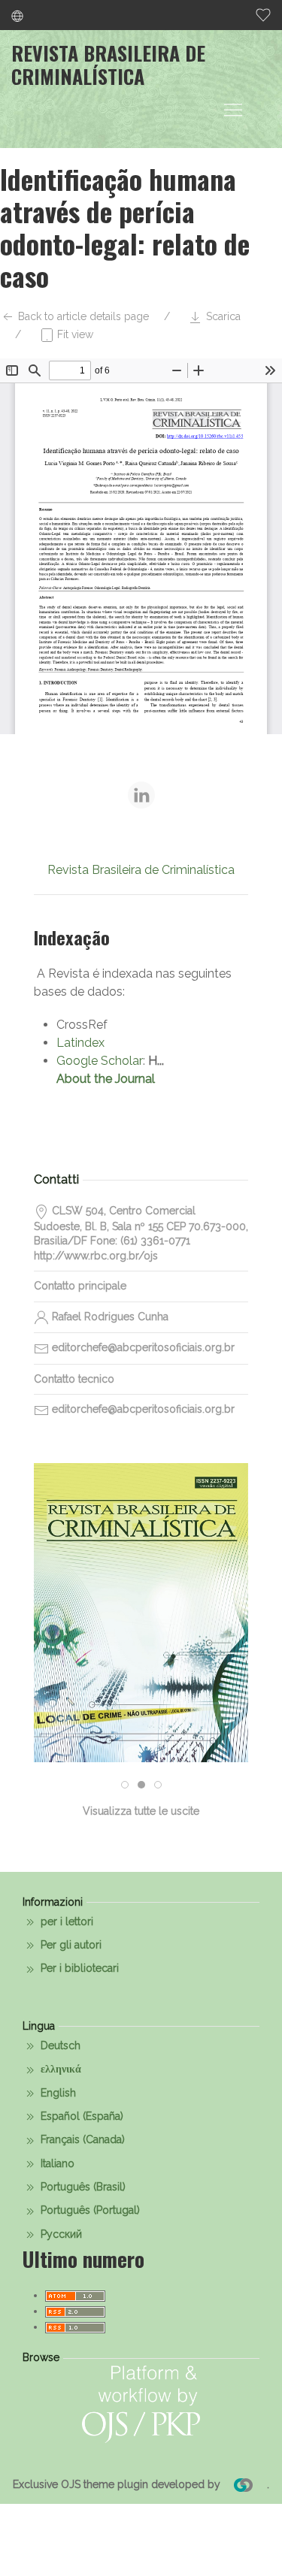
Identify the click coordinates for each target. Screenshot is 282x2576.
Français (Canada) (81, 2139)
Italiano (56, 2163)
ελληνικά (59, 2069)
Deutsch (59, 2045)
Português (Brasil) (82, 2187)
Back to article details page (82, 316)
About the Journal (106, 1079)
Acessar (141, 1677)
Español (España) (80, 2116)
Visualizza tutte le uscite (141, 1811)
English (57, 2093)
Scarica (222, 316)
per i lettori (65, 1921)
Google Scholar (100, 1061)
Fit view (74, 334)
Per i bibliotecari (78, 1968)
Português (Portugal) (89, 2210)
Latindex (80, 1043)
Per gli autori (70, 1945)
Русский (60, 2234)
